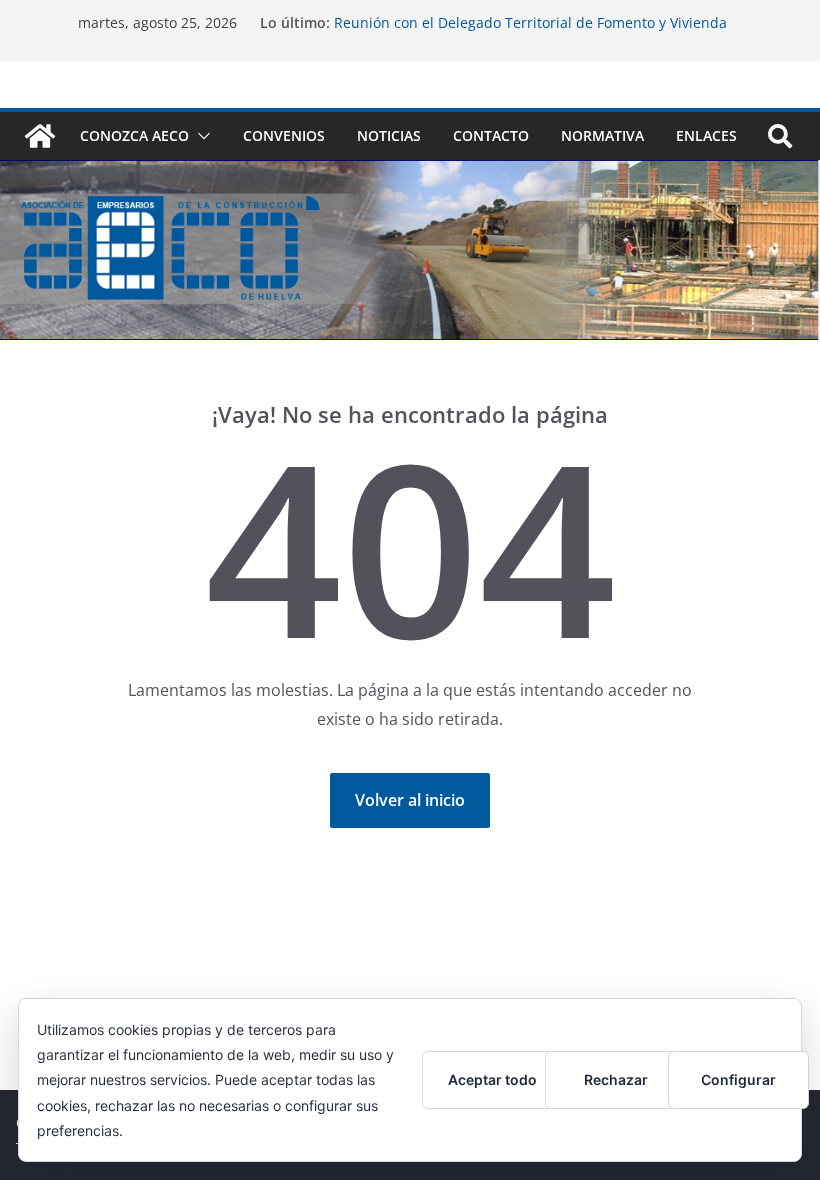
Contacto (491, 135)
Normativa (602, 135)
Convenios (284, 135)
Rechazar (616, 1079)
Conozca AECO (134, 135)
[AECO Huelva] (40, 136)
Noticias (389, 135)
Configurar (738, 1079)
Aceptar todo (492, 1079)
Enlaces (706, 135)
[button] (200, 136)
